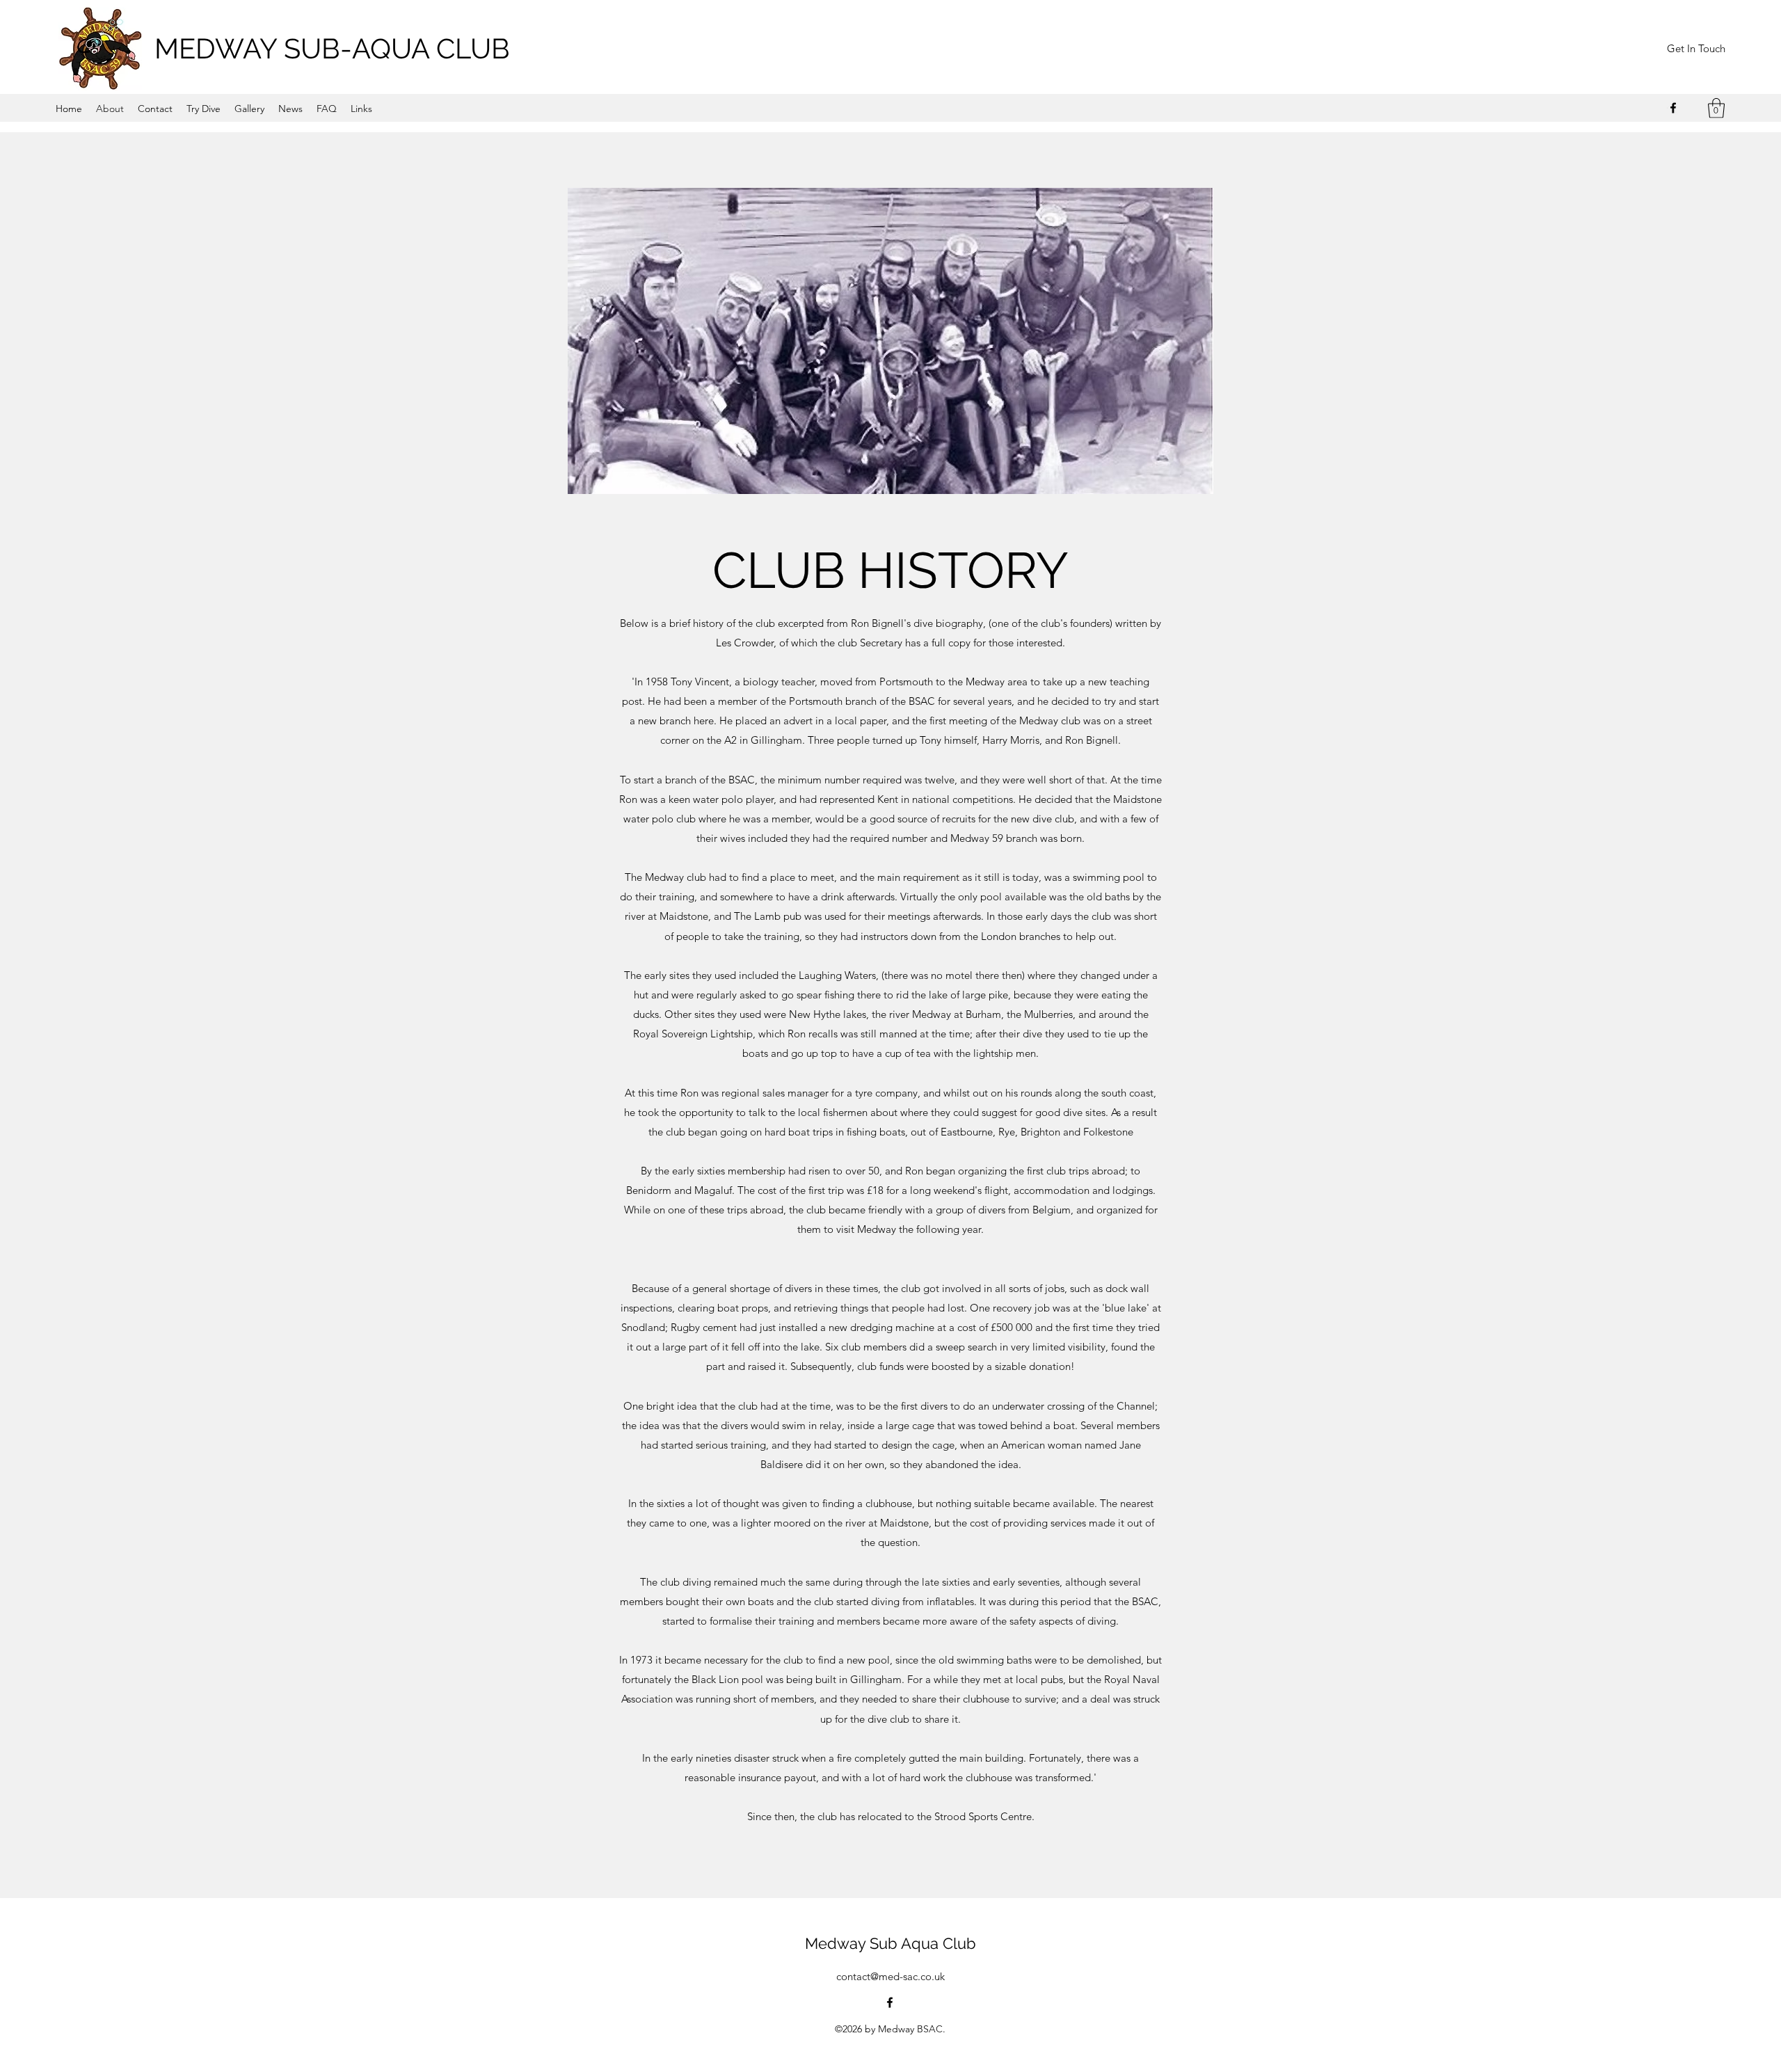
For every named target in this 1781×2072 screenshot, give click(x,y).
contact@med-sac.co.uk (890, 1976)
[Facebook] (1673, 108)
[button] (1716, 108)
